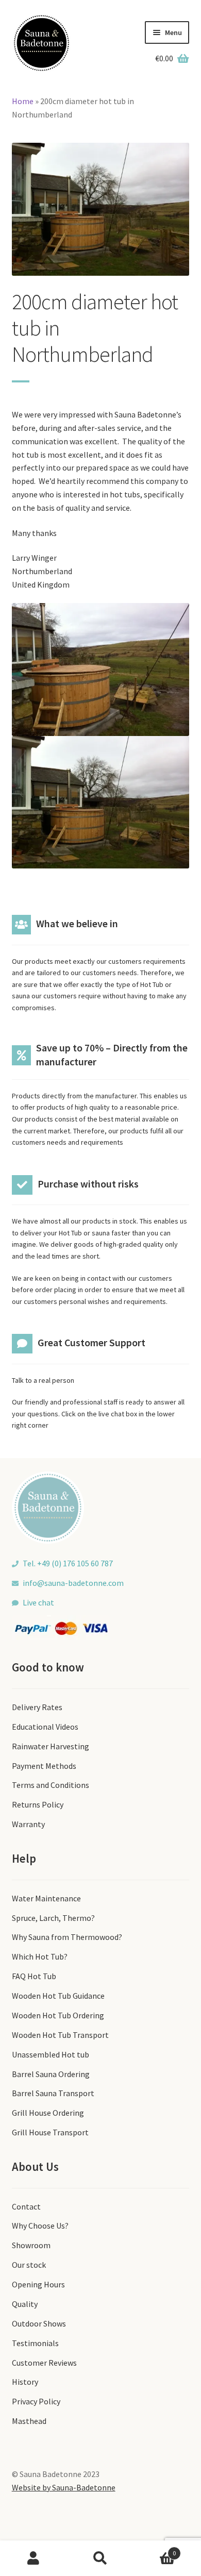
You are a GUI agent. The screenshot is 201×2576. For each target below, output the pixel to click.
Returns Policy (38, 1804)
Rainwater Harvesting (51, 1746)
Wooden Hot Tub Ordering (58, 2015)
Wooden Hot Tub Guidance (58, 1996)
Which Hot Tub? (40, 1956)
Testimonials (35, 2343)
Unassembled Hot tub (51, 2054)
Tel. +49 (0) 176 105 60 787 (68, 1563)
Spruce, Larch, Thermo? (53, 1918)
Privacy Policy (36, 2401)
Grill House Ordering (48, 2113)
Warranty (28, 1824)
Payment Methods (44, 1766)
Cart (155, 2549)
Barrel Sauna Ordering (51, 2074)
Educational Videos (45, 1727)
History (25, 2382)
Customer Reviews (44, 2363)
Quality (25, 2304)
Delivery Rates (37, 1707)
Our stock (29, 2265)
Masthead (29, 2421)
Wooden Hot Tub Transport (60, 2035)
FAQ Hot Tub (34, 1976)
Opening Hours (38, 2284)
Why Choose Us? (40, 2226)
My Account (33, 2558)
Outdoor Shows (39, 2323)
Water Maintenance (46, 1898)
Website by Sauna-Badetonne (64, 2487)
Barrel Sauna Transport (53, 2093)
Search (100, 2558)
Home (23, 101)
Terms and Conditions (51, 1785)
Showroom (31, 2245)
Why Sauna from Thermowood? (67, 1937)
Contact (26, 2206)
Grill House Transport (50, 2132)
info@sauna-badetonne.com (73, 1583)
